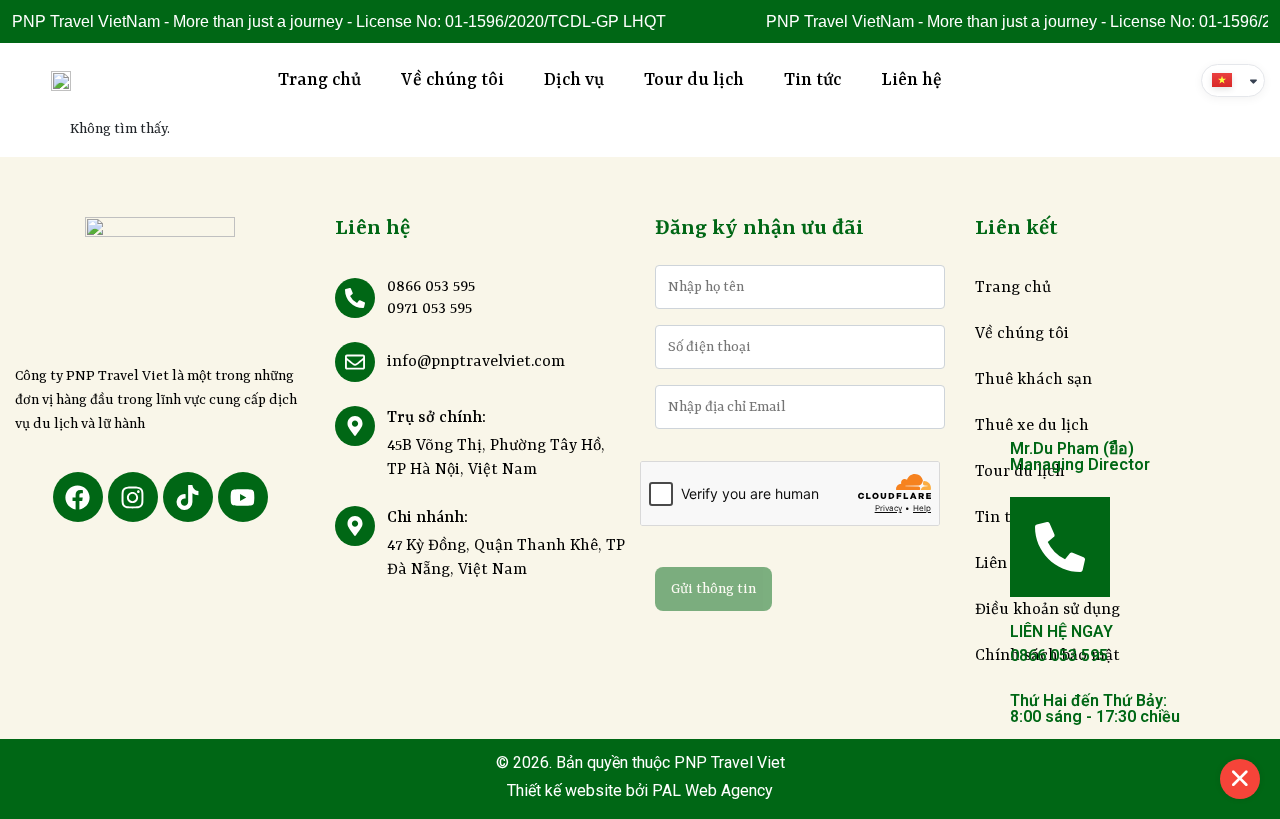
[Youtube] (243, 497)
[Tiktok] (188, 497)
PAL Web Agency (710, 790)
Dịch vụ (574, 80)
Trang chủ (319, 80)
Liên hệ (911, 80)
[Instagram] (133, 497)
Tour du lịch (694, 80)
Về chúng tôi (452, 80)
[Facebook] (78, 497)
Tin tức (812, 80)
